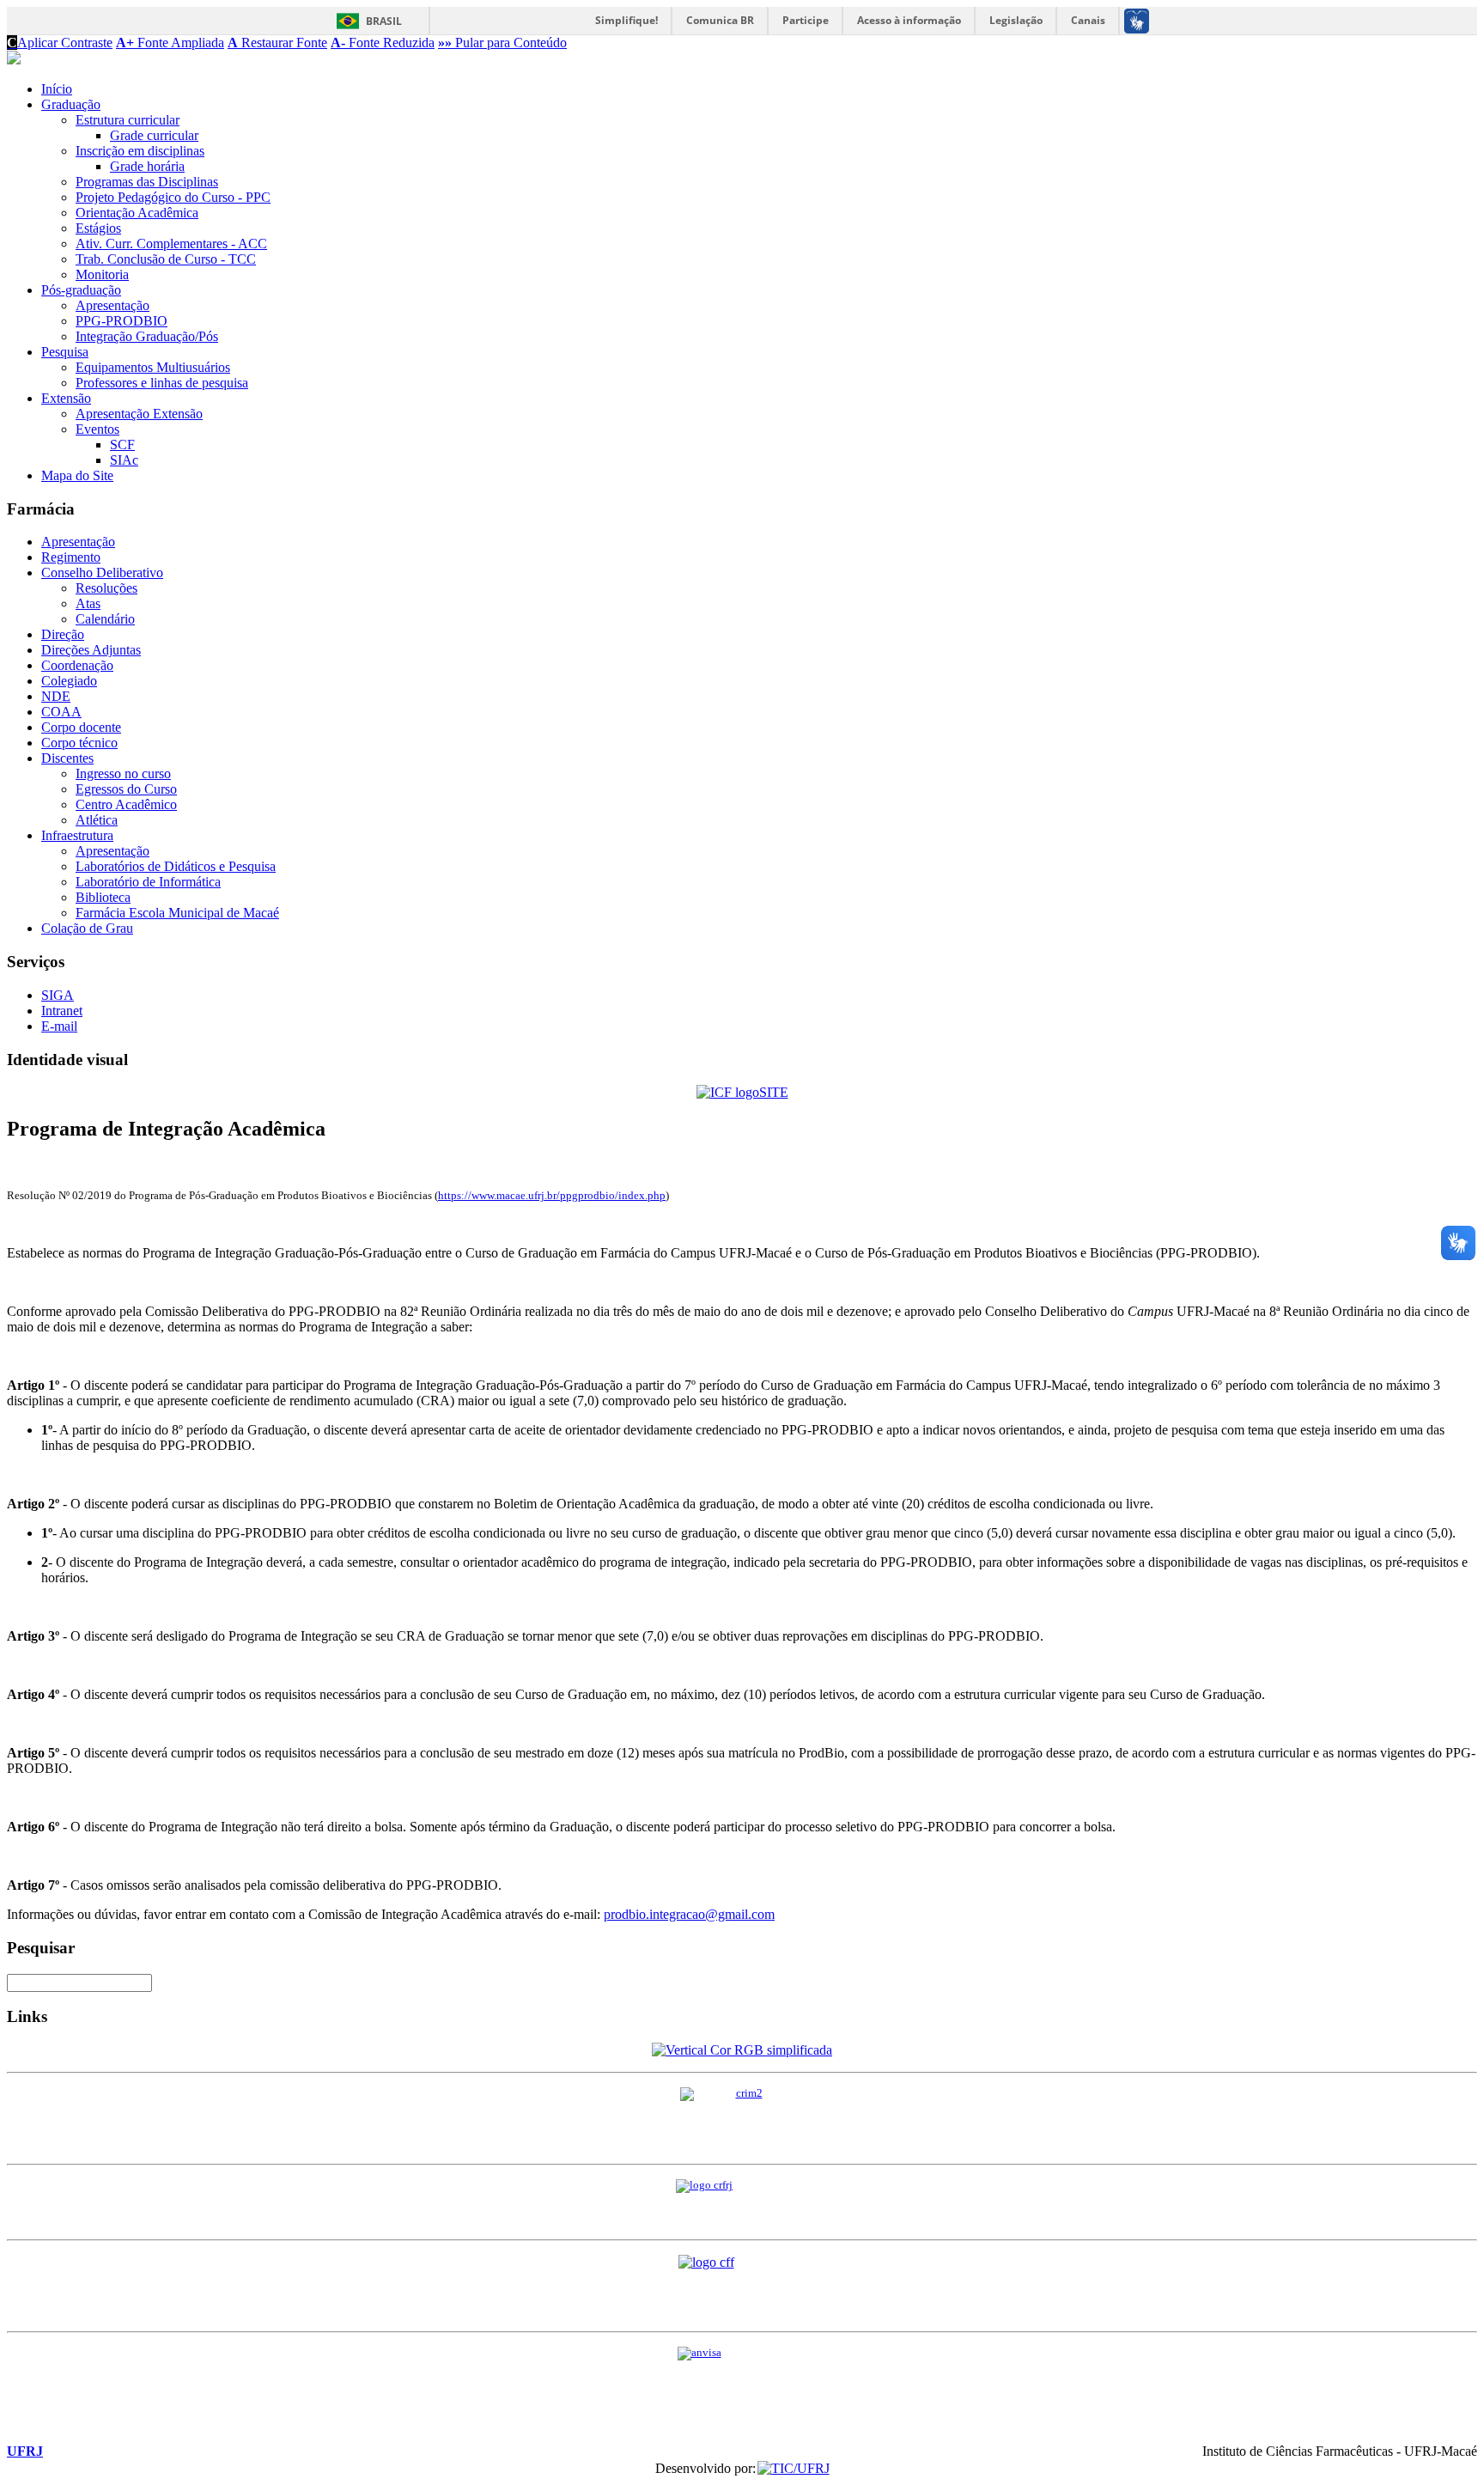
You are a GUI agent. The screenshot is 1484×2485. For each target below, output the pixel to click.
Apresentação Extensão (139, 414)
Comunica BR (720, 20)
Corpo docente (81, 727)
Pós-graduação (81, 290)
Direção (63, 634)
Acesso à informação (909, 20)
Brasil (384, 21)
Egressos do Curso (126, 789)
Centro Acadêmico (126, 804)
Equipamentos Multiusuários (153, 367)
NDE (56, 696)
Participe (806, 20)
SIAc (124, 460)
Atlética (97, 820)
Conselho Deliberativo (102, 573)
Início (57, 89)
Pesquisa (65, 352)
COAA (61, 712)
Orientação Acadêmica (137, 213)
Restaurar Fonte (277, 43)
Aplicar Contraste (60, 43)
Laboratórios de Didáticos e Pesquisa (176, 866)
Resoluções (106, 588)
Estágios (98, 228)
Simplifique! (626, 20)
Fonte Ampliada (170, 43)
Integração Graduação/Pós (147, 336)
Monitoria (102, 274)
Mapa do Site (77, 475)
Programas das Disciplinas (147, 182)
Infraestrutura (77, 835)
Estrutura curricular (128, 120)
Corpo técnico (79, 743)
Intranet (62, 1011)
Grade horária (147, 166)
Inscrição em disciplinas (140, 151)
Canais (1088, 20)
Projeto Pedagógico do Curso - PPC (173, 197)
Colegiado (69, 681)
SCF (122, 445)
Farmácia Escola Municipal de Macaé (177, 913)
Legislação (1016, 20)
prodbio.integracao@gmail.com (689, 1914)
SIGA (58, 995)
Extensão (66, 398)
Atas (88, 603)
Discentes (67, 758)
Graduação (71, 104)
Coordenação (77, 665)
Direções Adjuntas (91, 650)
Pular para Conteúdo (502, 43)
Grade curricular (154, 135)
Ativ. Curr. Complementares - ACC (171, 244)
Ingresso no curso (123, 774)
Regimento (71, 557)
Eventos (97, 429)
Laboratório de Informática (148, 882)
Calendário (105, 619)
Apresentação (113, 305)
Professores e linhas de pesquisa (162, 383)
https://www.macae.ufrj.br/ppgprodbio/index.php (552, 1196)
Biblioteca (103, 897)
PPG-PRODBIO (122, 321)
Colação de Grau (87, 928)
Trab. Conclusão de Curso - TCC (166, 259)
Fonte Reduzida (383, 43)
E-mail (59, 1026)
